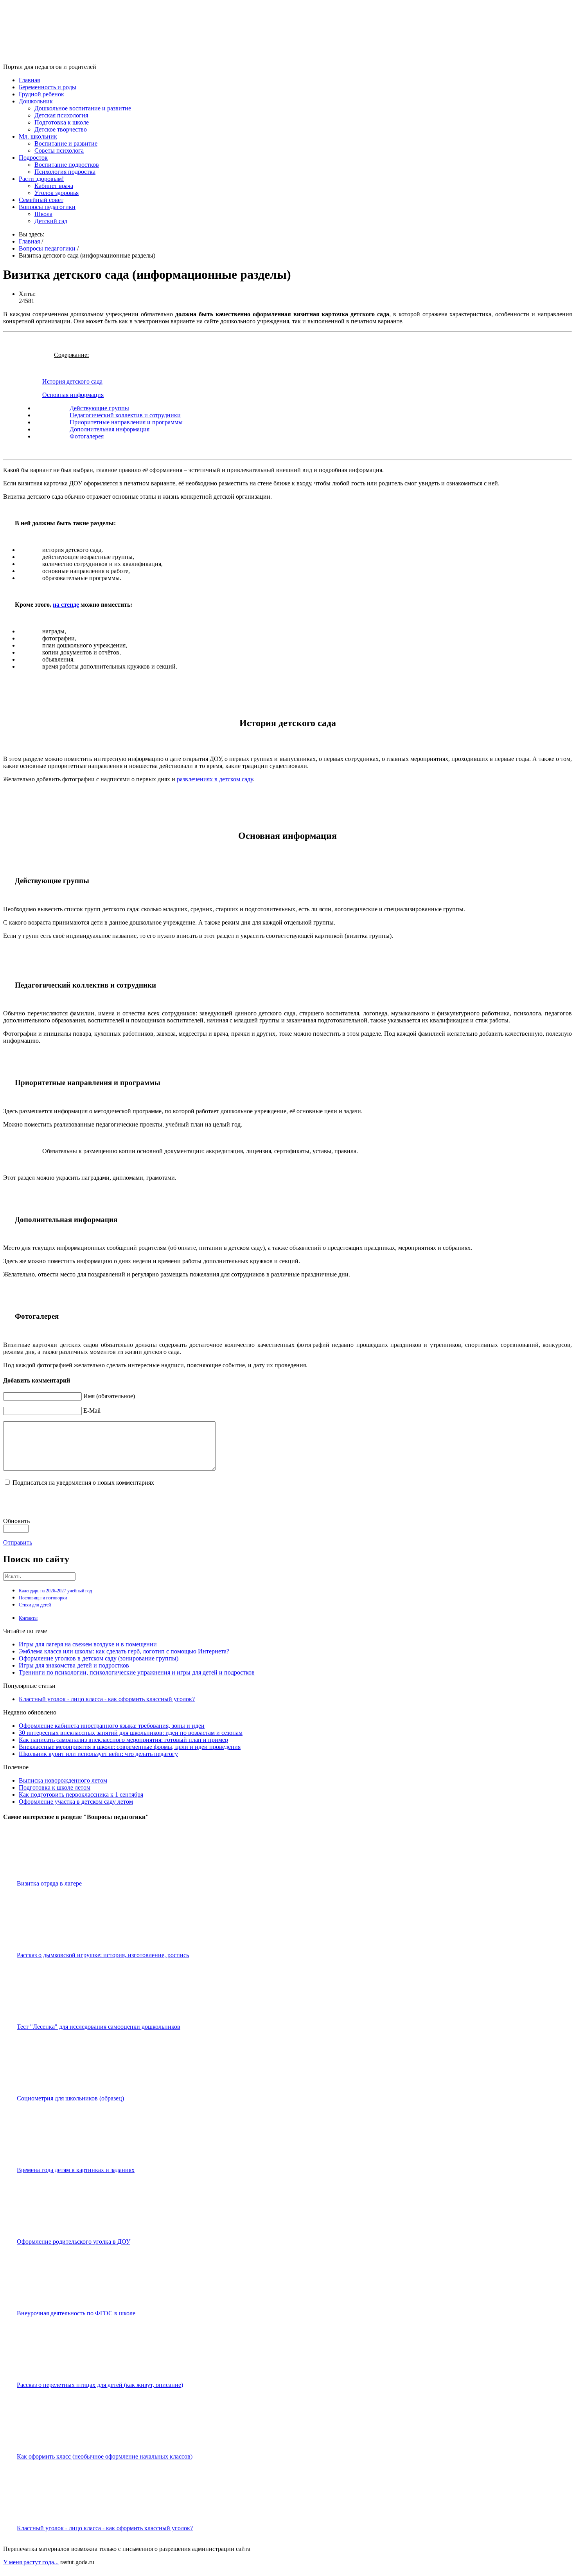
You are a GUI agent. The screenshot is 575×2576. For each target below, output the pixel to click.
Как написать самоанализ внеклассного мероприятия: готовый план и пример (123, 1740)
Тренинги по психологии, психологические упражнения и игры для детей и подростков (137, 1672)
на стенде (66, 605)
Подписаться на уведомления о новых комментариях (83, 1483)
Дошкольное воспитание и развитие (83, 108)
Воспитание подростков (67, 165)
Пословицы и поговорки (43, 1598)
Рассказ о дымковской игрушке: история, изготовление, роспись (103, 1955)
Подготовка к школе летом (55, 1787)
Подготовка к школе (62, 122)
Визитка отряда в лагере (49, 1883)
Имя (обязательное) (109, 1396)
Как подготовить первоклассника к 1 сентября (81, 1795)
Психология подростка (65, 172)
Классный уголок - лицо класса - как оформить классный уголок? (107, 1699)
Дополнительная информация (110, 429)
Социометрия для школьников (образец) (70, 2098)
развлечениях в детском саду (215, 779)
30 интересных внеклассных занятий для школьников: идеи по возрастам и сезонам (131, 1733)
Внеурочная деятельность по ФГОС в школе (76, 2313)
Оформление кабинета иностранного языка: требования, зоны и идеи (112, 1726)
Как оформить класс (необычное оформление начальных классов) (105, 2456)
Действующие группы (99, 408)
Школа (43, 214)
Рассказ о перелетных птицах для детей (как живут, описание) (100, 2385)
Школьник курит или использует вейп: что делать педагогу (98, 1754)
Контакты (28, 1618)
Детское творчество (61, 129)
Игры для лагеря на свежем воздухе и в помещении (88, 1644)
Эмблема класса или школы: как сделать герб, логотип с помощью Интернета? (124, 1651)
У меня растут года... (31, 2562)
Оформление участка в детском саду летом (76, 1802)
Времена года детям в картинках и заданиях (76, 2170)
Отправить (18, 1542)
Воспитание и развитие (66, 143)
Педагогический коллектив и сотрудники (125, 415)
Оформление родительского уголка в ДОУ (74, 2242)
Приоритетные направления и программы (126, 422)
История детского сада (72, 381)
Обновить (16, 1521)
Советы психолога (59, 151)
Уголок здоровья (57, 193)
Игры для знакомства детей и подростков (74, 1665)
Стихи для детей (35, 1605)
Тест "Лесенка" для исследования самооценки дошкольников (99, 2027)
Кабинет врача (54, 186)
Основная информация (73, 395)
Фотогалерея (87, 436)
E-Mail (92, 1411)
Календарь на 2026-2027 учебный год (55, 1591)
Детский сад (51, 221)
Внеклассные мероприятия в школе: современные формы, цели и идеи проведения (130, 1747)
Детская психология (61, 115)
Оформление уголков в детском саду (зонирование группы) (99, 1658)
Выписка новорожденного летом (63, 1780)
